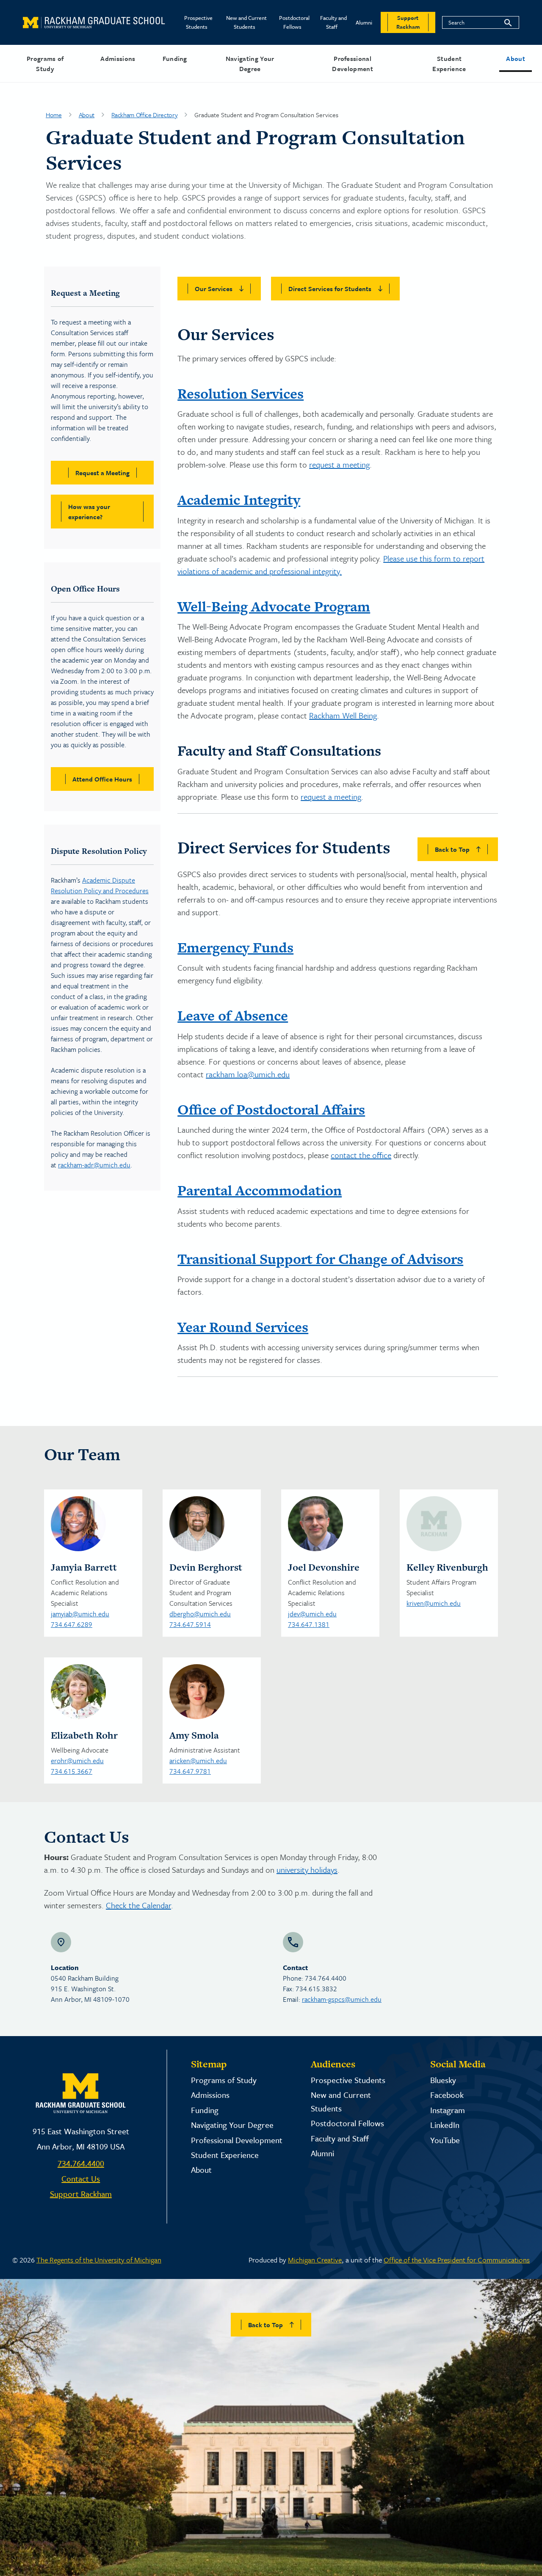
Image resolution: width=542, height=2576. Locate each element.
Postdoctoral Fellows (294, 22)
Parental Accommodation (260, 1190)
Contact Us (81, 2178)
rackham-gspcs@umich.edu (342, 1999)
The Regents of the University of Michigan (99, 2260)
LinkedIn (445, 2125)
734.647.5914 (190, 1624)
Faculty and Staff (333, 22)
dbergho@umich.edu (200, 1614)
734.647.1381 (309, 1624)
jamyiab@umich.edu (80, 1614)
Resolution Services (241, 394)
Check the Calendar (138, 1905)
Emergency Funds (235, 947)
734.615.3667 (72, 1771)
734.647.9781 (190, 1771)
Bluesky (443, 2080)
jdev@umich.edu (312, 1614)
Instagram (448, 2110)
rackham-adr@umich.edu (94, 1165)
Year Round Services (243, 1327)
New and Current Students (246, 22)
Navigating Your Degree (250, 63)
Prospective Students (198, 22)
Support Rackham (81, 2194)
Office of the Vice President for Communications (457, 2260)
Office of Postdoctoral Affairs (271, 1109)
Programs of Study (45, 63)
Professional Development (353, 63)
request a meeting (339, 464)
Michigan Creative (315, 2260)
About (516, 58)
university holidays (307, 1870)
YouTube (445, 2140)
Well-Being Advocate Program (274, 606)
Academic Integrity (239, 500)
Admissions (118, 58)
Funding (175, 58)
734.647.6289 (72, 1624)
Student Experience (449, 63)
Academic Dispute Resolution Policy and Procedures (100, 885)
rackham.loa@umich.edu (248, 1074)
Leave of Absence (233, 1016)
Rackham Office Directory (144, 115)
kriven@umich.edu (434, 1603)
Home (54, 115)
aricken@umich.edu (198, 1761)
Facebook (447, 2095)
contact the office (361, 1155)
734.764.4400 (81, 2163)
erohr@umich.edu (77, 1761)
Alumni (364, 22)
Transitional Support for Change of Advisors (320, 1259)
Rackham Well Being (343, 715)
